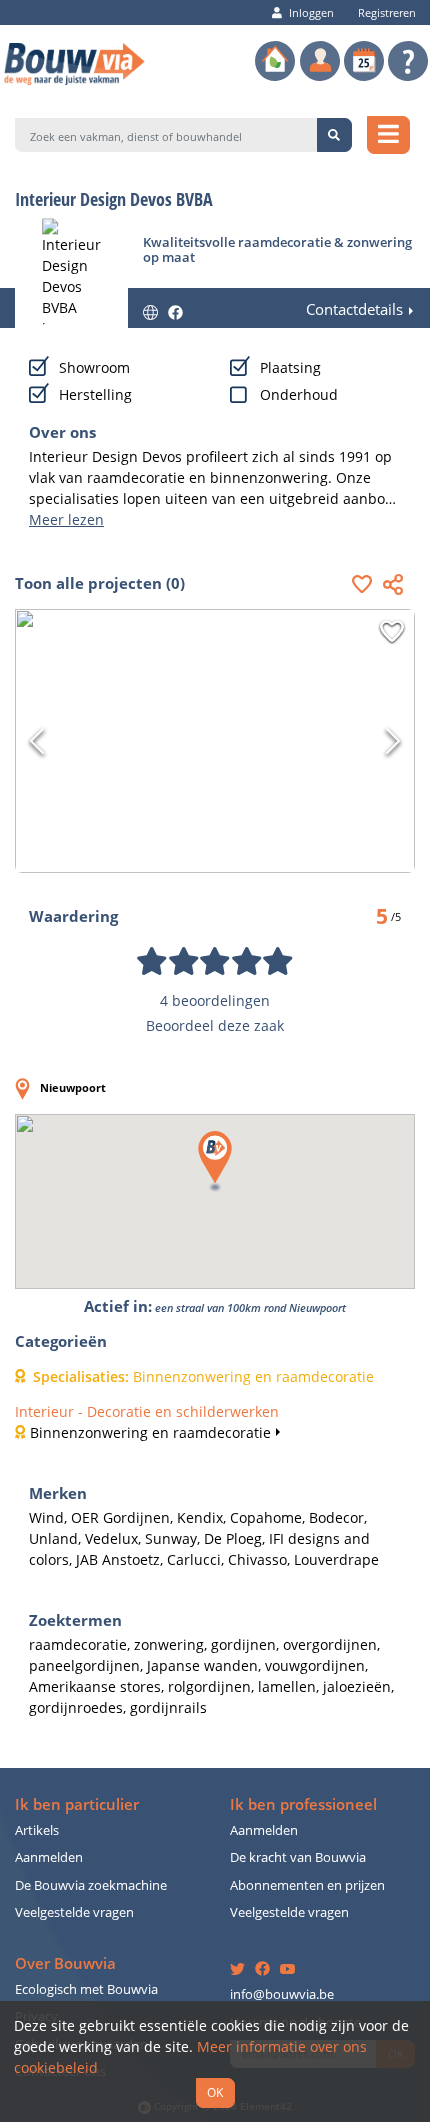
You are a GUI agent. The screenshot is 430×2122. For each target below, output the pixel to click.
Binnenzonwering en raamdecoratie (150, 1432)
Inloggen (311, 12)
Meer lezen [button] (66, 519)
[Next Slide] (393, 741)
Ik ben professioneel (303, 1804)
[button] (367, 583)
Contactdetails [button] (354, 309)
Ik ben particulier (77, 1804)
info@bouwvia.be (282, 1994)
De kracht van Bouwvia (298, 1857)
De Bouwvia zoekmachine (91, 1885)
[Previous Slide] (37, 741)
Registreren (387, 12)
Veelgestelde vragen (74, 1912)
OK (215, 2092)
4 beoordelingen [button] (215, 1000)
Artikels (37, 1830)
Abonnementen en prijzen (307, 1885)
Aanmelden (49, 1857)
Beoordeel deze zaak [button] (215, 1025)
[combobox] (166, 135)
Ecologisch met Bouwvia (86, 1989)
